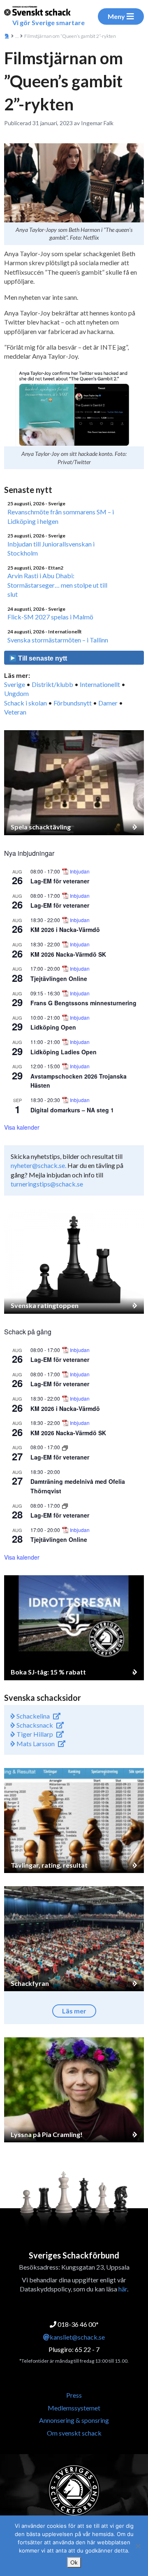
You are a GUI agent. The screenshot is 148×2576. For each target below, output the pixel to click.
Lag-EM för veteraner (60, 881)
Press (74, 2395)
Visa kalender (22, 1127)
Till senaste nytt (42, 658)
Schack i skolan (25, 703)
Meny (116, 16)
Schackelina (32, 1716)
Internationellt (100, 684)
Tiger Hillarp (34, 1734)
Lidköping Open (53, 1027)
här (123, 2289)
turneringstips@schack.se (47, 1184)
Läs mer (74, 2011)
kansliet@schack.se (77, 2337)
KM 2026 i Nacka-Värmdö (65, 930)
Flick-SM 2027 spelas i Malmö (50, 617)
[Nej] (138, 2546)
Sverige (15, 684)
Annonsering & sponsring (74, 2420)
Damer (108, 703)
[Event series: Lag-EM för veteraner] (65, 1447)
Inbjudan (80, 871)
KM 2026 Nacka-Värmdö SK (68, 954)
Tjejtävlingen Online (59, 979)
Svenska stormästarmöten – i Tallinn (58, 640)
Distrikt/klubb (52, 684)
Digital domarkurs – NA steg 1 (72, 1110)
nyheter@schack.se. (38, 1165)
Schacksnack (34, 1725)
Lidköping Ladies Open (64, 1052)
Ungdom (16, 693)
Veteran (15, 712)
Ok (74, 2562)
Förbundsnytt (73, 703)
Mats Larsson (35, 1743)
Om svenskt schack (74, 2433)
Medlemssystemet (74, 2408)
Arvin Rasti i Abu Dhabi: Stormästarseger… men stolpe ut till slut (57, 585)
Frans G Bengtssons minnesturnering (83, 1003)
